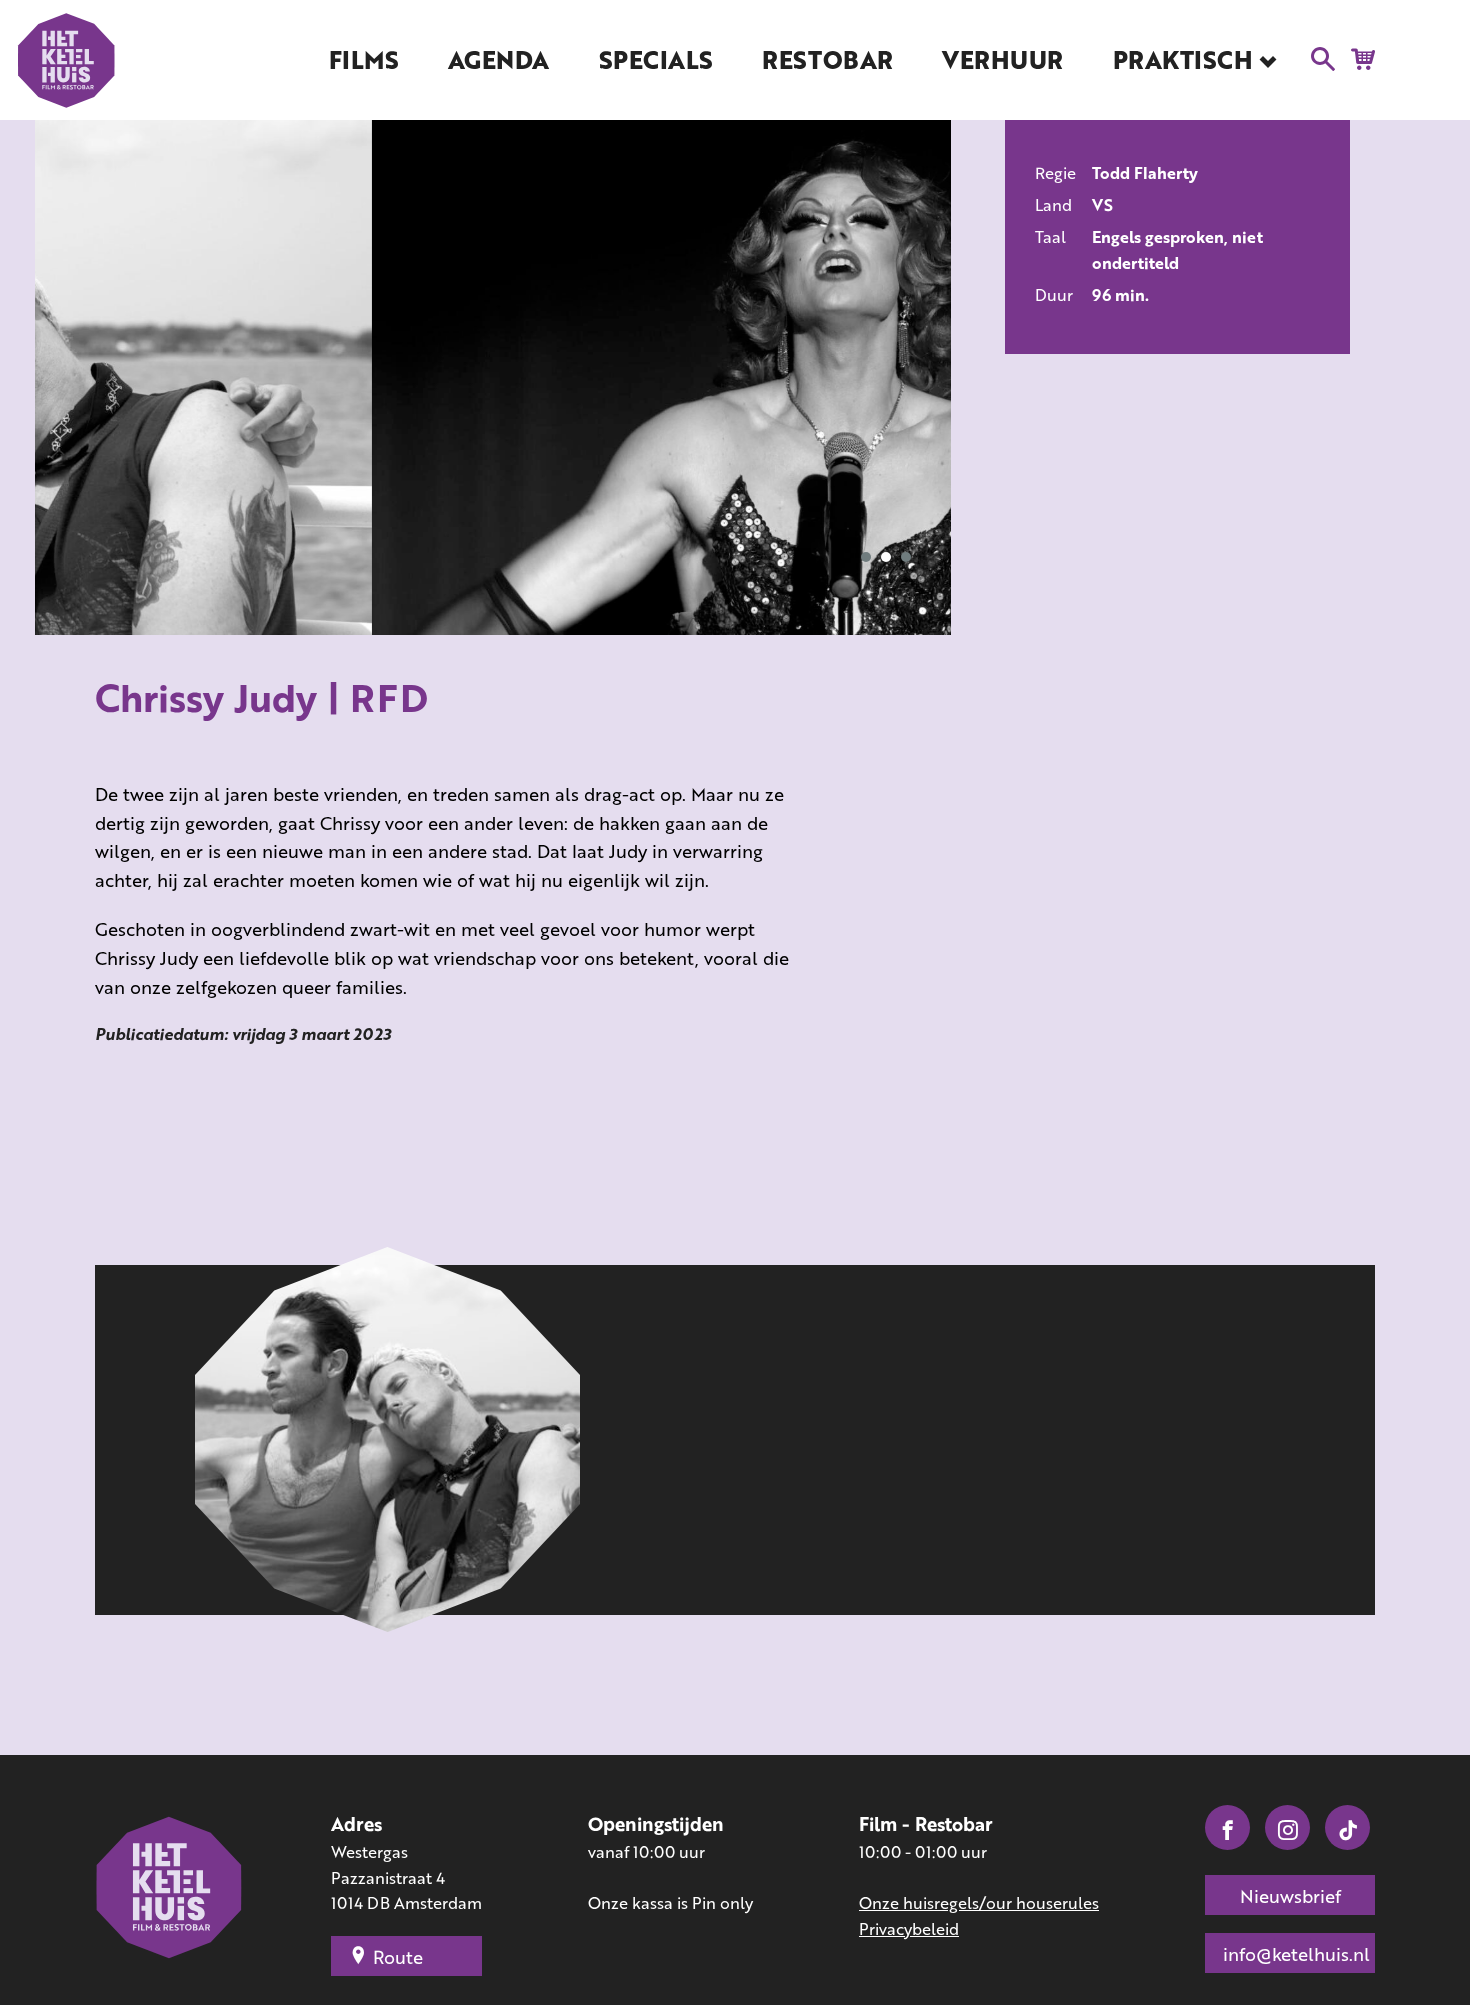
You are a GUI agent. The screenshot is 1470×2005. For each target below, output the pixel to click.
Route (398, 1957)
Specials (656, 59)
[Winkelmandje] (1357, 58)
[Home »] (170, 1890)
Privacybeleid (909, 1928)
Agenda (498, 59)
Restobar (827, 59)
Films (364, 59)
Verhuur (1002, 59)
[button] (866, 557)
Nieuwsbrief (1290, 1896)
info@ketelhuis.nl (1296, 1954)
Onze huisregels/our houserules (979, 1902)
